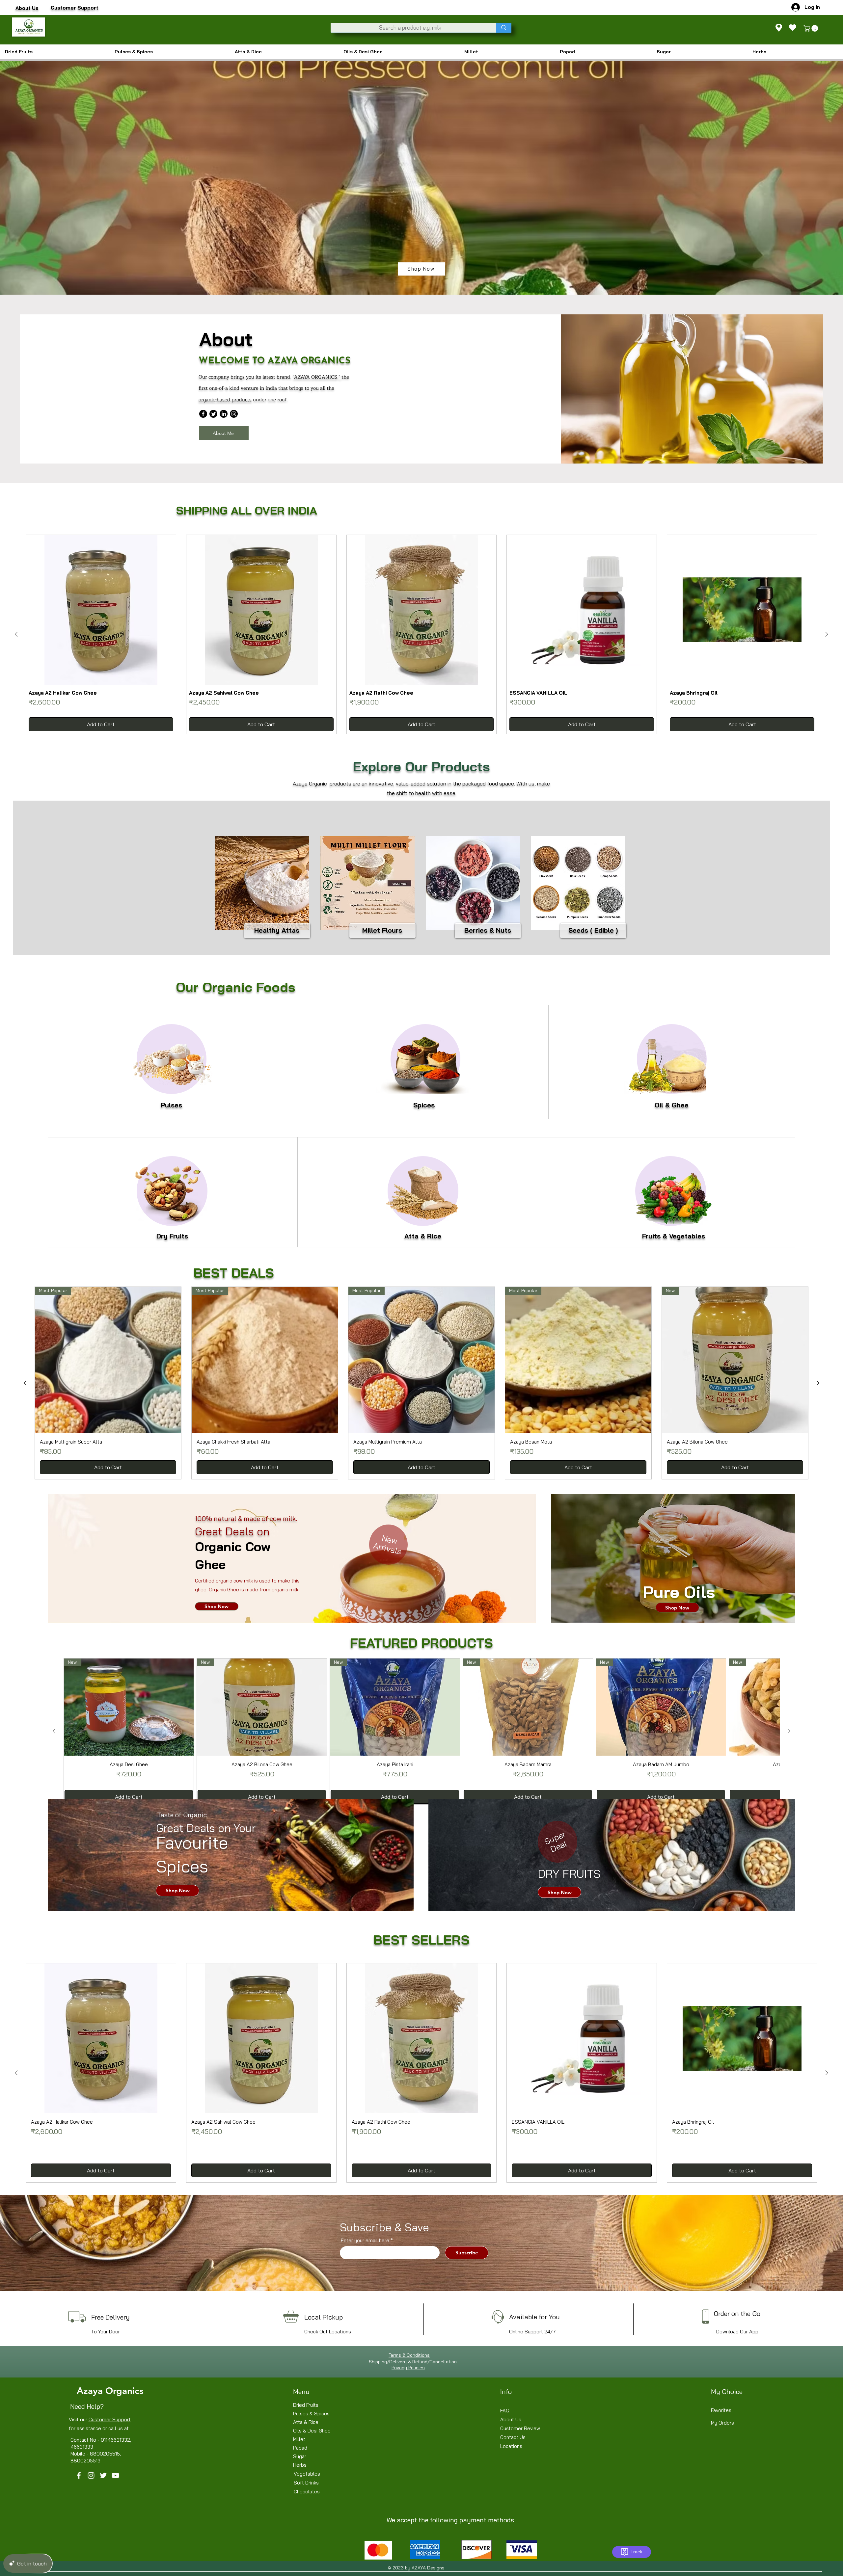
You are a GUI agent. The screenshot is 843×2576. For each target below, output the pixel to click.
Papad (300, 2448)
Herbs (300, 2465)
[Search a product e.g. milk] (504, 28)
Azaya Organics (110, 2391)
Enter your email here (365, 2240)
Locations (340, 2332)
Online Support (526, 2332)
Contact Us (513, 2437)
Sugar (300, 2456)
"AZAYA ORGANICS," (317, 377)
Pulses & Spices (311, 2414)
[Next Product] (827, 634)
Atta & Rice (423, 1236)
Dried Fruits (306, 2405)
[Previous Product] (16, 634)
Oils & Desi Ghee (312, 2431)
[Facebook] (203, 414)
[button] (812, 28)
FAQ (505, 2411)
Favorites (721, 2410)
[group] (421, 634)
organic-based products (225, 400)
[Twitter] (213, 414)
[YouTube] (115, 2475)
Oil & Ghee (672, 1105)
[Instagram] (234, 414)
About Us (511, 2419)
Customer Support (110, 2419)
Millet (299, 2439)
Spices (424, 1105)
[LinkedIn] (224, 414)
